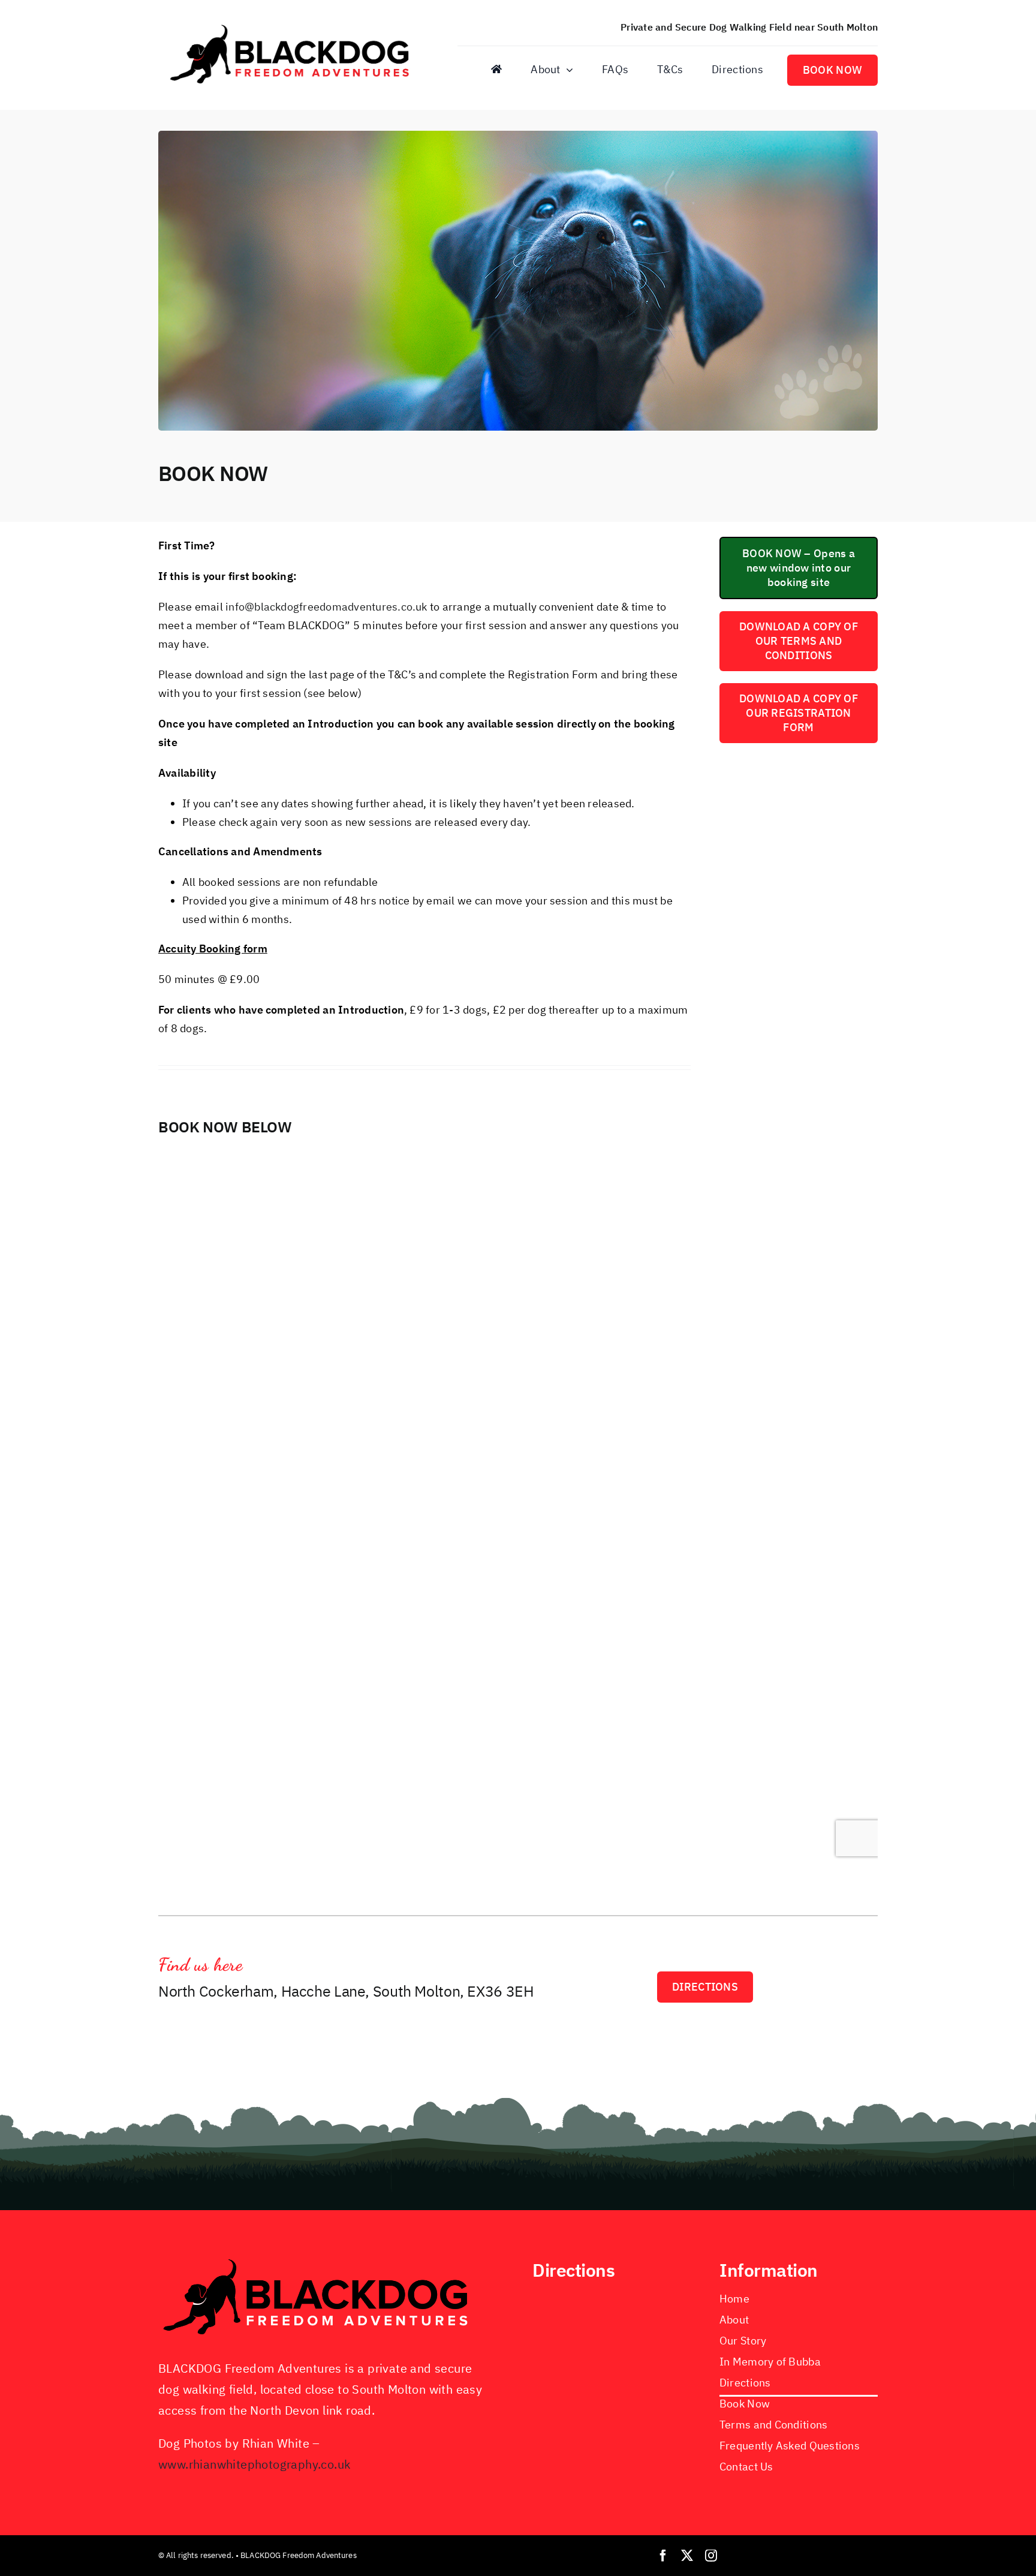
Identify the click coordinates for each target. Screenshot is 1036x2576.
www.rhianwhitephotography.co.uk (255, 2464)
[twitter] (687, 2556)
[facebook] (663, 2556)
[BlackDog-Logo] (293, 25)
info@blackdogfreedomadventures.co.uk (326, 607)
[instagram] (711, 2556)
